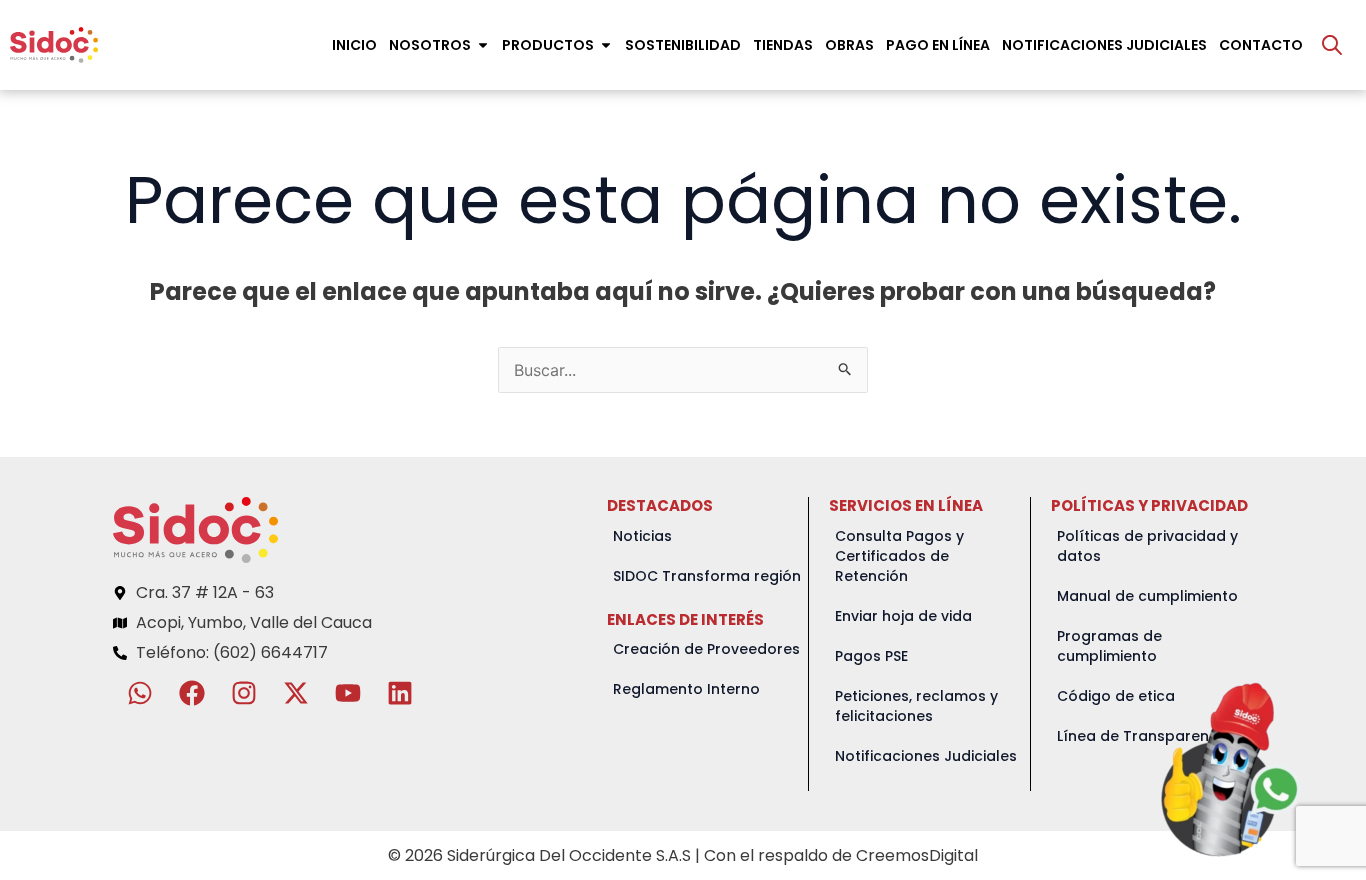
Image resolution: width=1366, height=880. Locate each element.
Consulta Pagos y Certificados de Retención (899, 556)
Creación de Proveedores (706, 649)
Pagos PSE (871, 656)
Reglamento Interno (686, 689)
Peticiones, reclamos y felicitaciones (916, 706)
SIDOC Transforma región (707, 576)
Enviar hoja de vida (903, 616)
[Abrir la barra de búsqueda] (1332, 45)
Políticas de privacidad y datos (1147, 546)
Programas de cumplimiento (1109, 646)
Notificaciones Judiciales (926, 756)
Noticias (642, 536)
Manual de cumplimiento (1147, 596)
